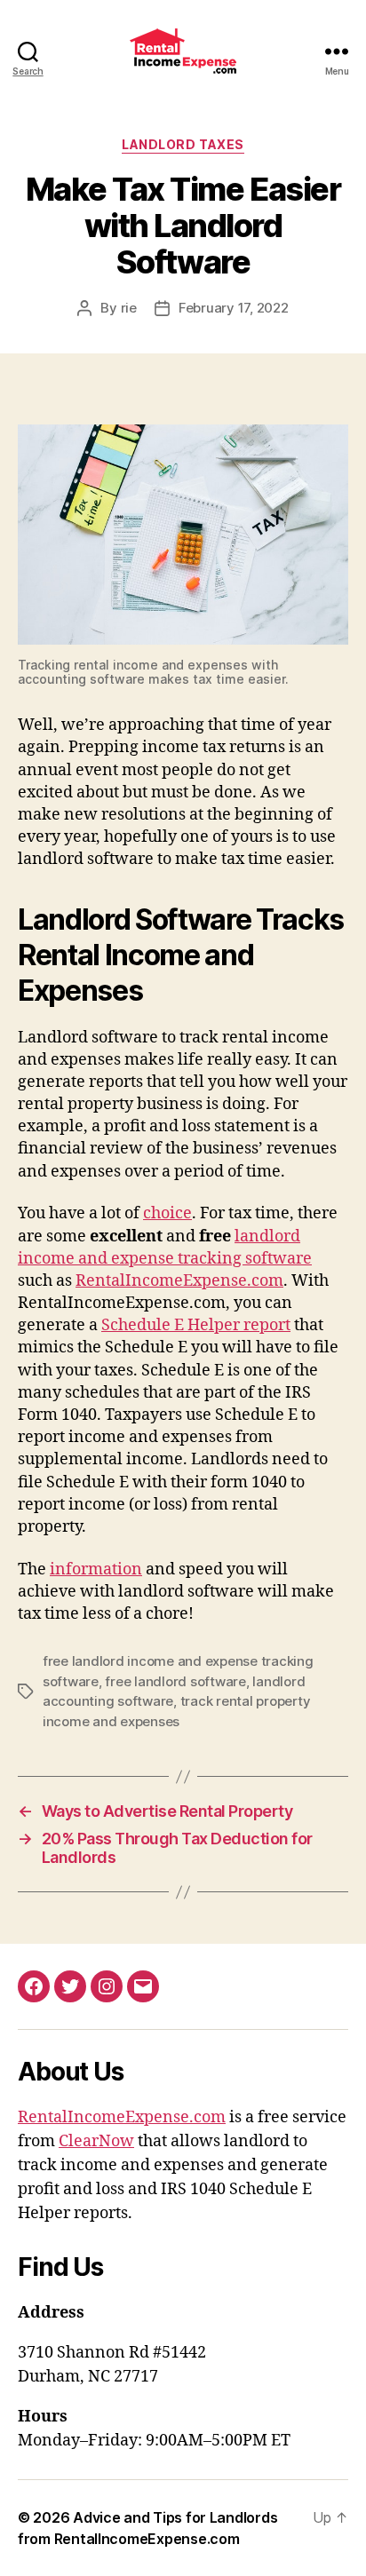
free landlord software (175, 1681)
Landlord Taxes (183, 144)
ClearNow (96, 2141)
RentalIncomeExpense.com (179, 1281)
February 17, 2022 (234, 308)
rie (129, 308)
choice (167, 1213)
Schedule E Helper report (196, 1325)
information (96, 1569)
